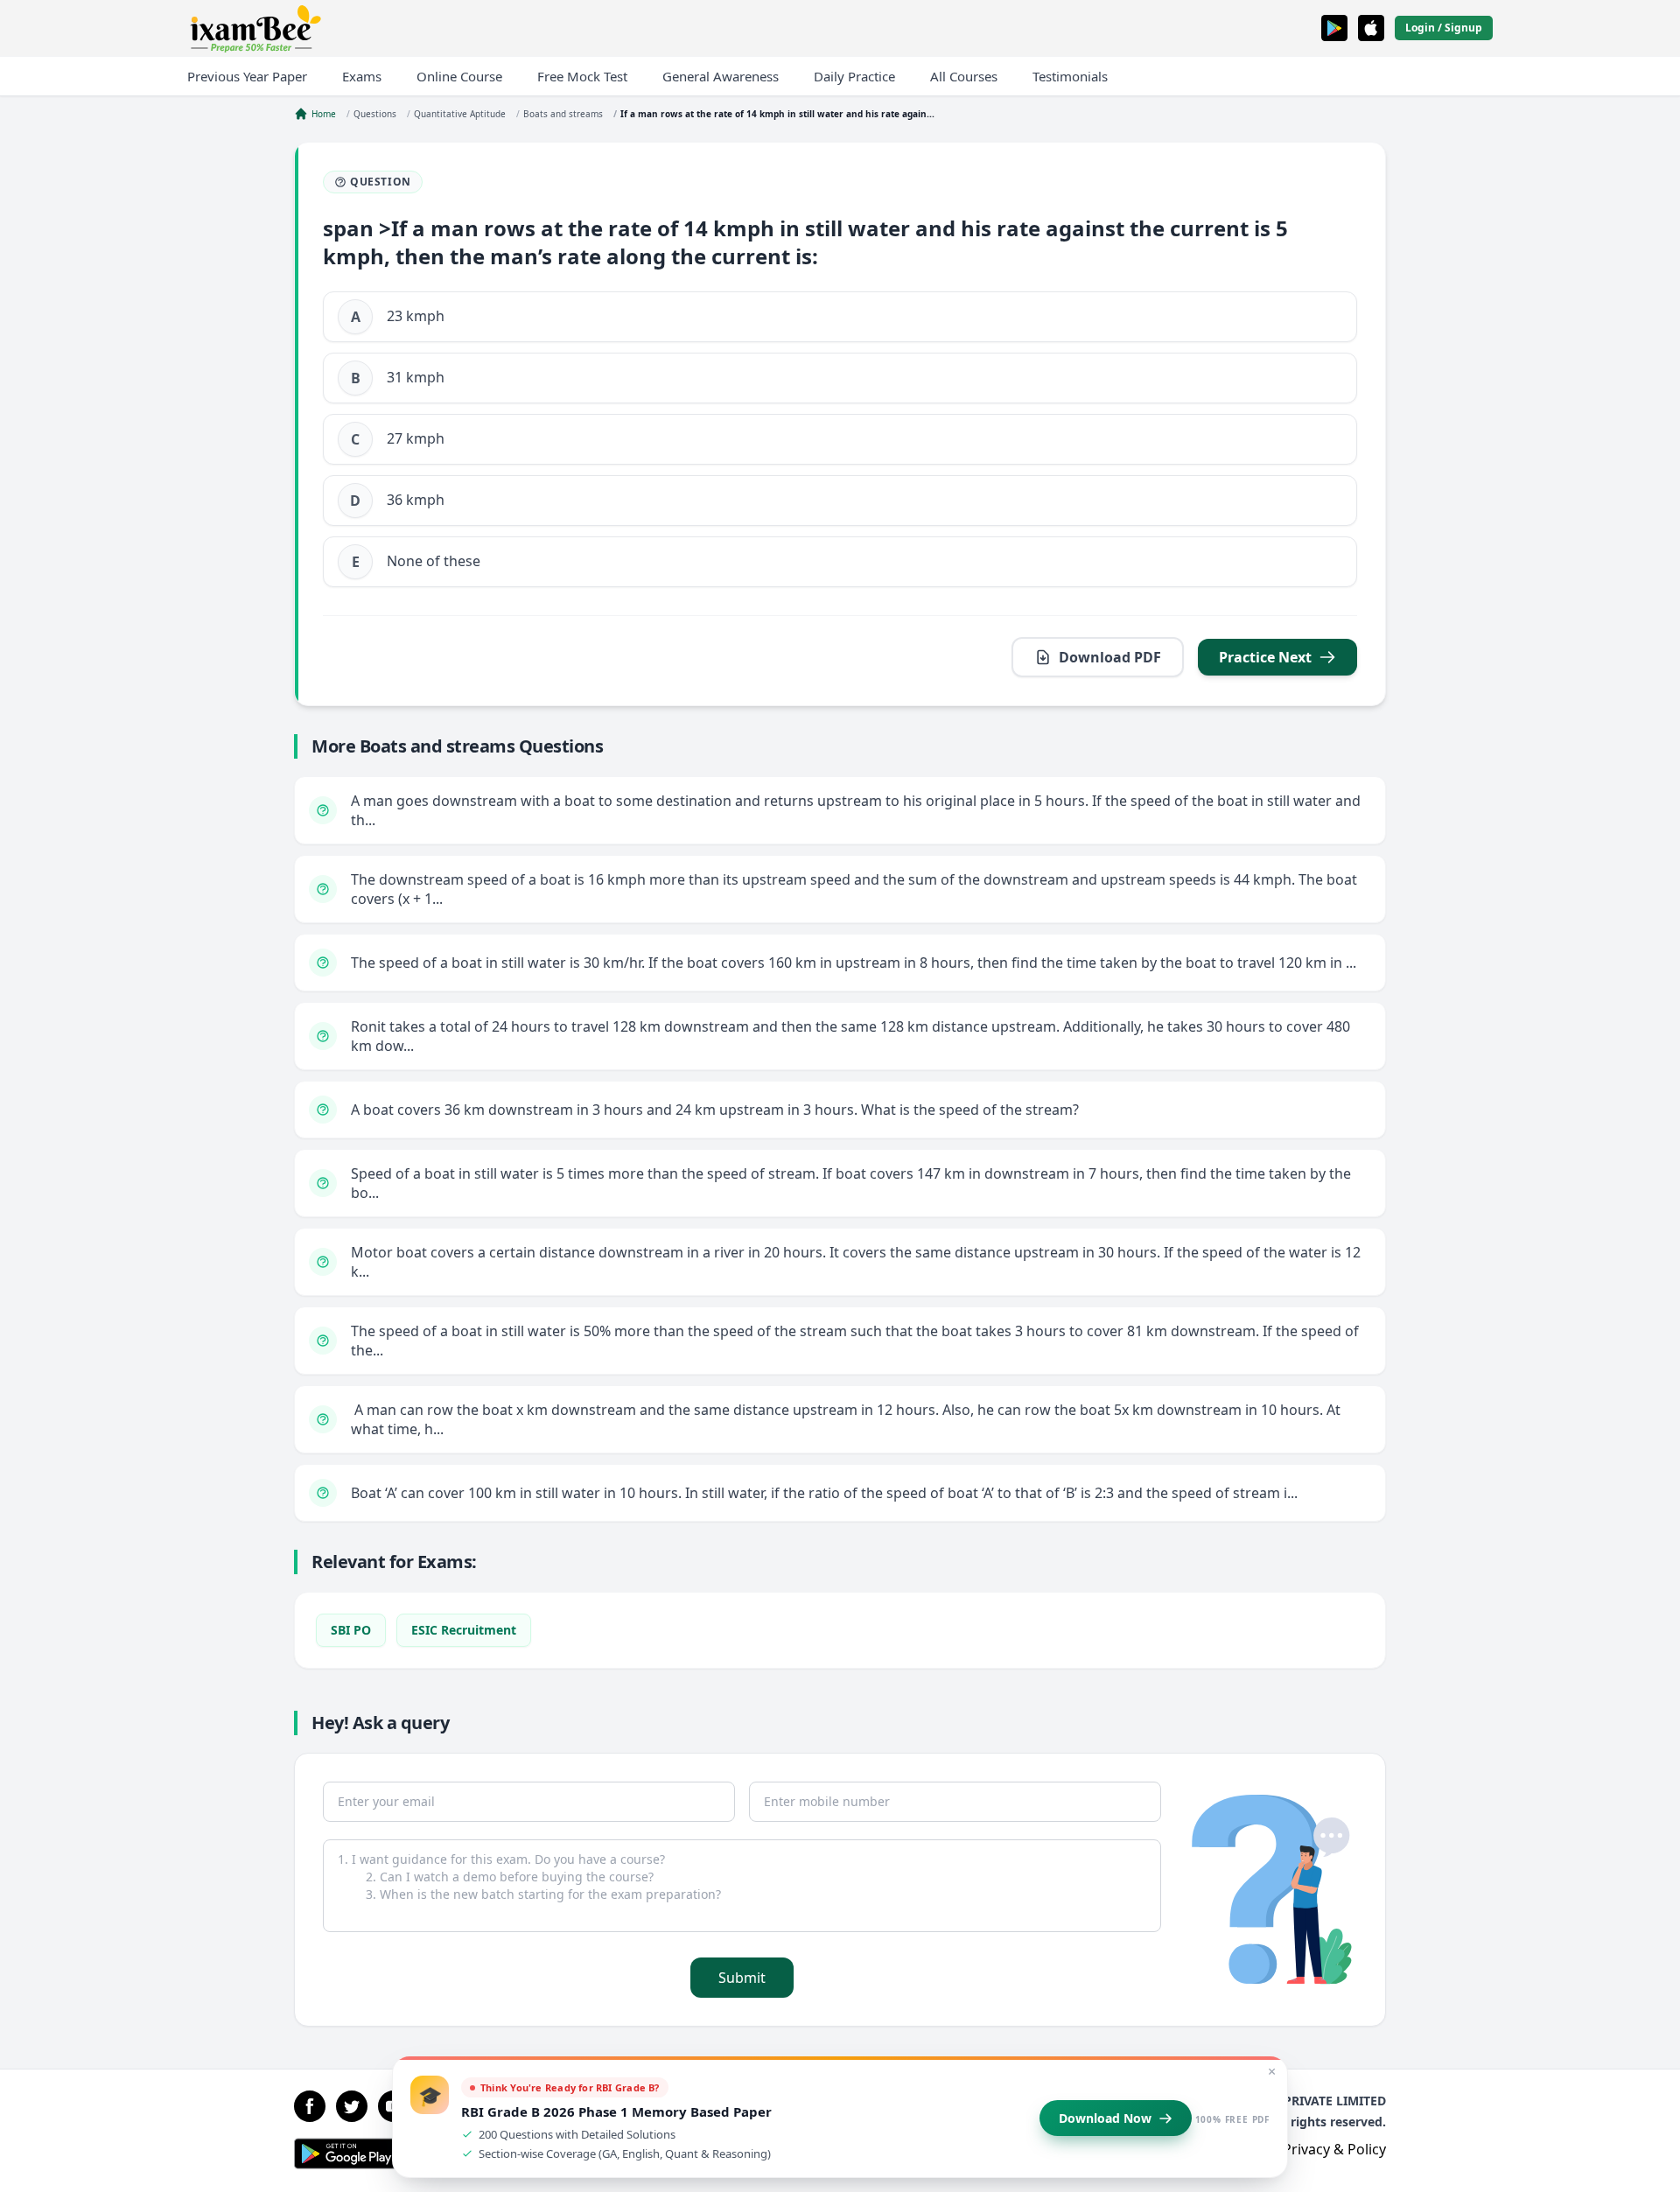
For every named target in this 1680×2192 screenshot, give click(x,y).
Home (324, 114)
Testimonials (1070, 76)
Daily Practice (854, 76)
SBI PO (351, 1630)
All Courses (964, 76)
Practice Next (1265, 657)
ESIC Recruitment (464, 1630)
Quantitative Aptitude (460, 114)
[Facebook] (310, 2106)
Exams (362, 76)
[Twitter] (352, 2106)
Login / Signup (1444, 28)
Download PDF (1110, 657)
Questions (375, 114)
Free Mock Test (582, 76)
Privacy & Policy (1334, 2149)
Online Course (459, 76)
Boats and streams (563, 114)
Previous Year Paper (247, 76)
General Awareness (721, 76)
